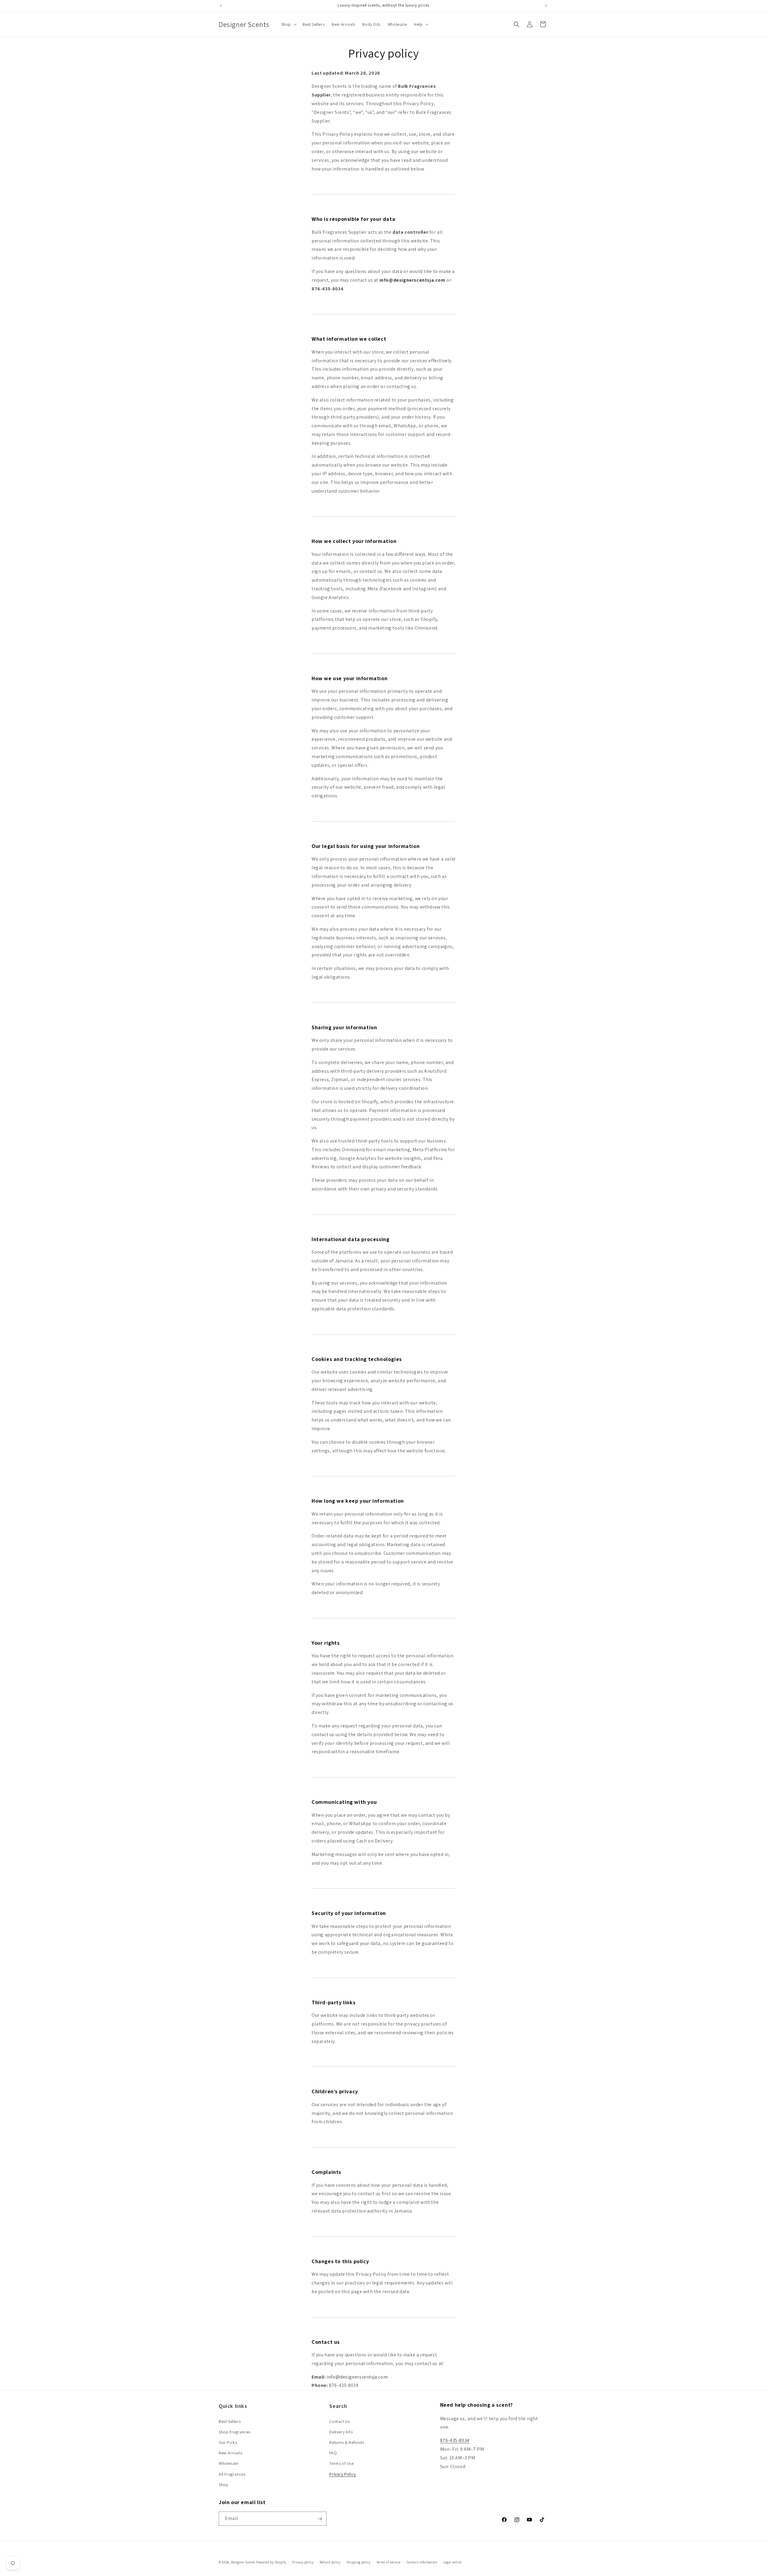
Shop (224, 2484)
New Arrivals (230, 2453)
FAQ (333, 2453)
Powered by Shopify (271, 2562)
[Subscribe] (320, 2519)
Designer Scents (243, 2562)
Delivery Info (341, 2432)
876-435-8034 (455, 2440)
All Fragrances (232, 2474)
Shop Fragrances (235, 2432)
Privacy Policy (342, 2474)
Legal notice (453, 2562)
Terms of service (389, 2562)
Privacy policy (303, 2562)
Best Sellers (230, 2421)
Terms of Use (341, 2463)
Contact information (422, 2562)
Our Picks (228, 2442)
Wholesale (228, 2463)
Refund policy (330, 2562)
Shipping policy (358, 2562)
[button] (288, 24)
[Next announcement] (546, 6)
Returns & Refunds (347, 2442)
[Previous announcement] (221, 6)
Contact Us (339, 2421)
